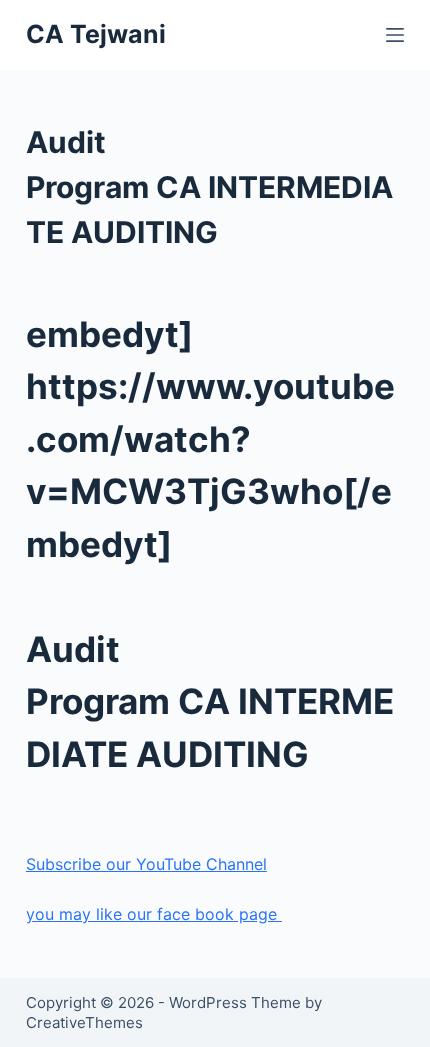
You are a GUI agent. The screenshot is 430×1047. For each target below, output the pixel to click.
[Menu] (395, 35)
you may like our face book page (154, 914)
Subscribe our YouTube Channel (146, 864)
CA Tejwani (96, 34)
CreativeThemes (84, 1022)
